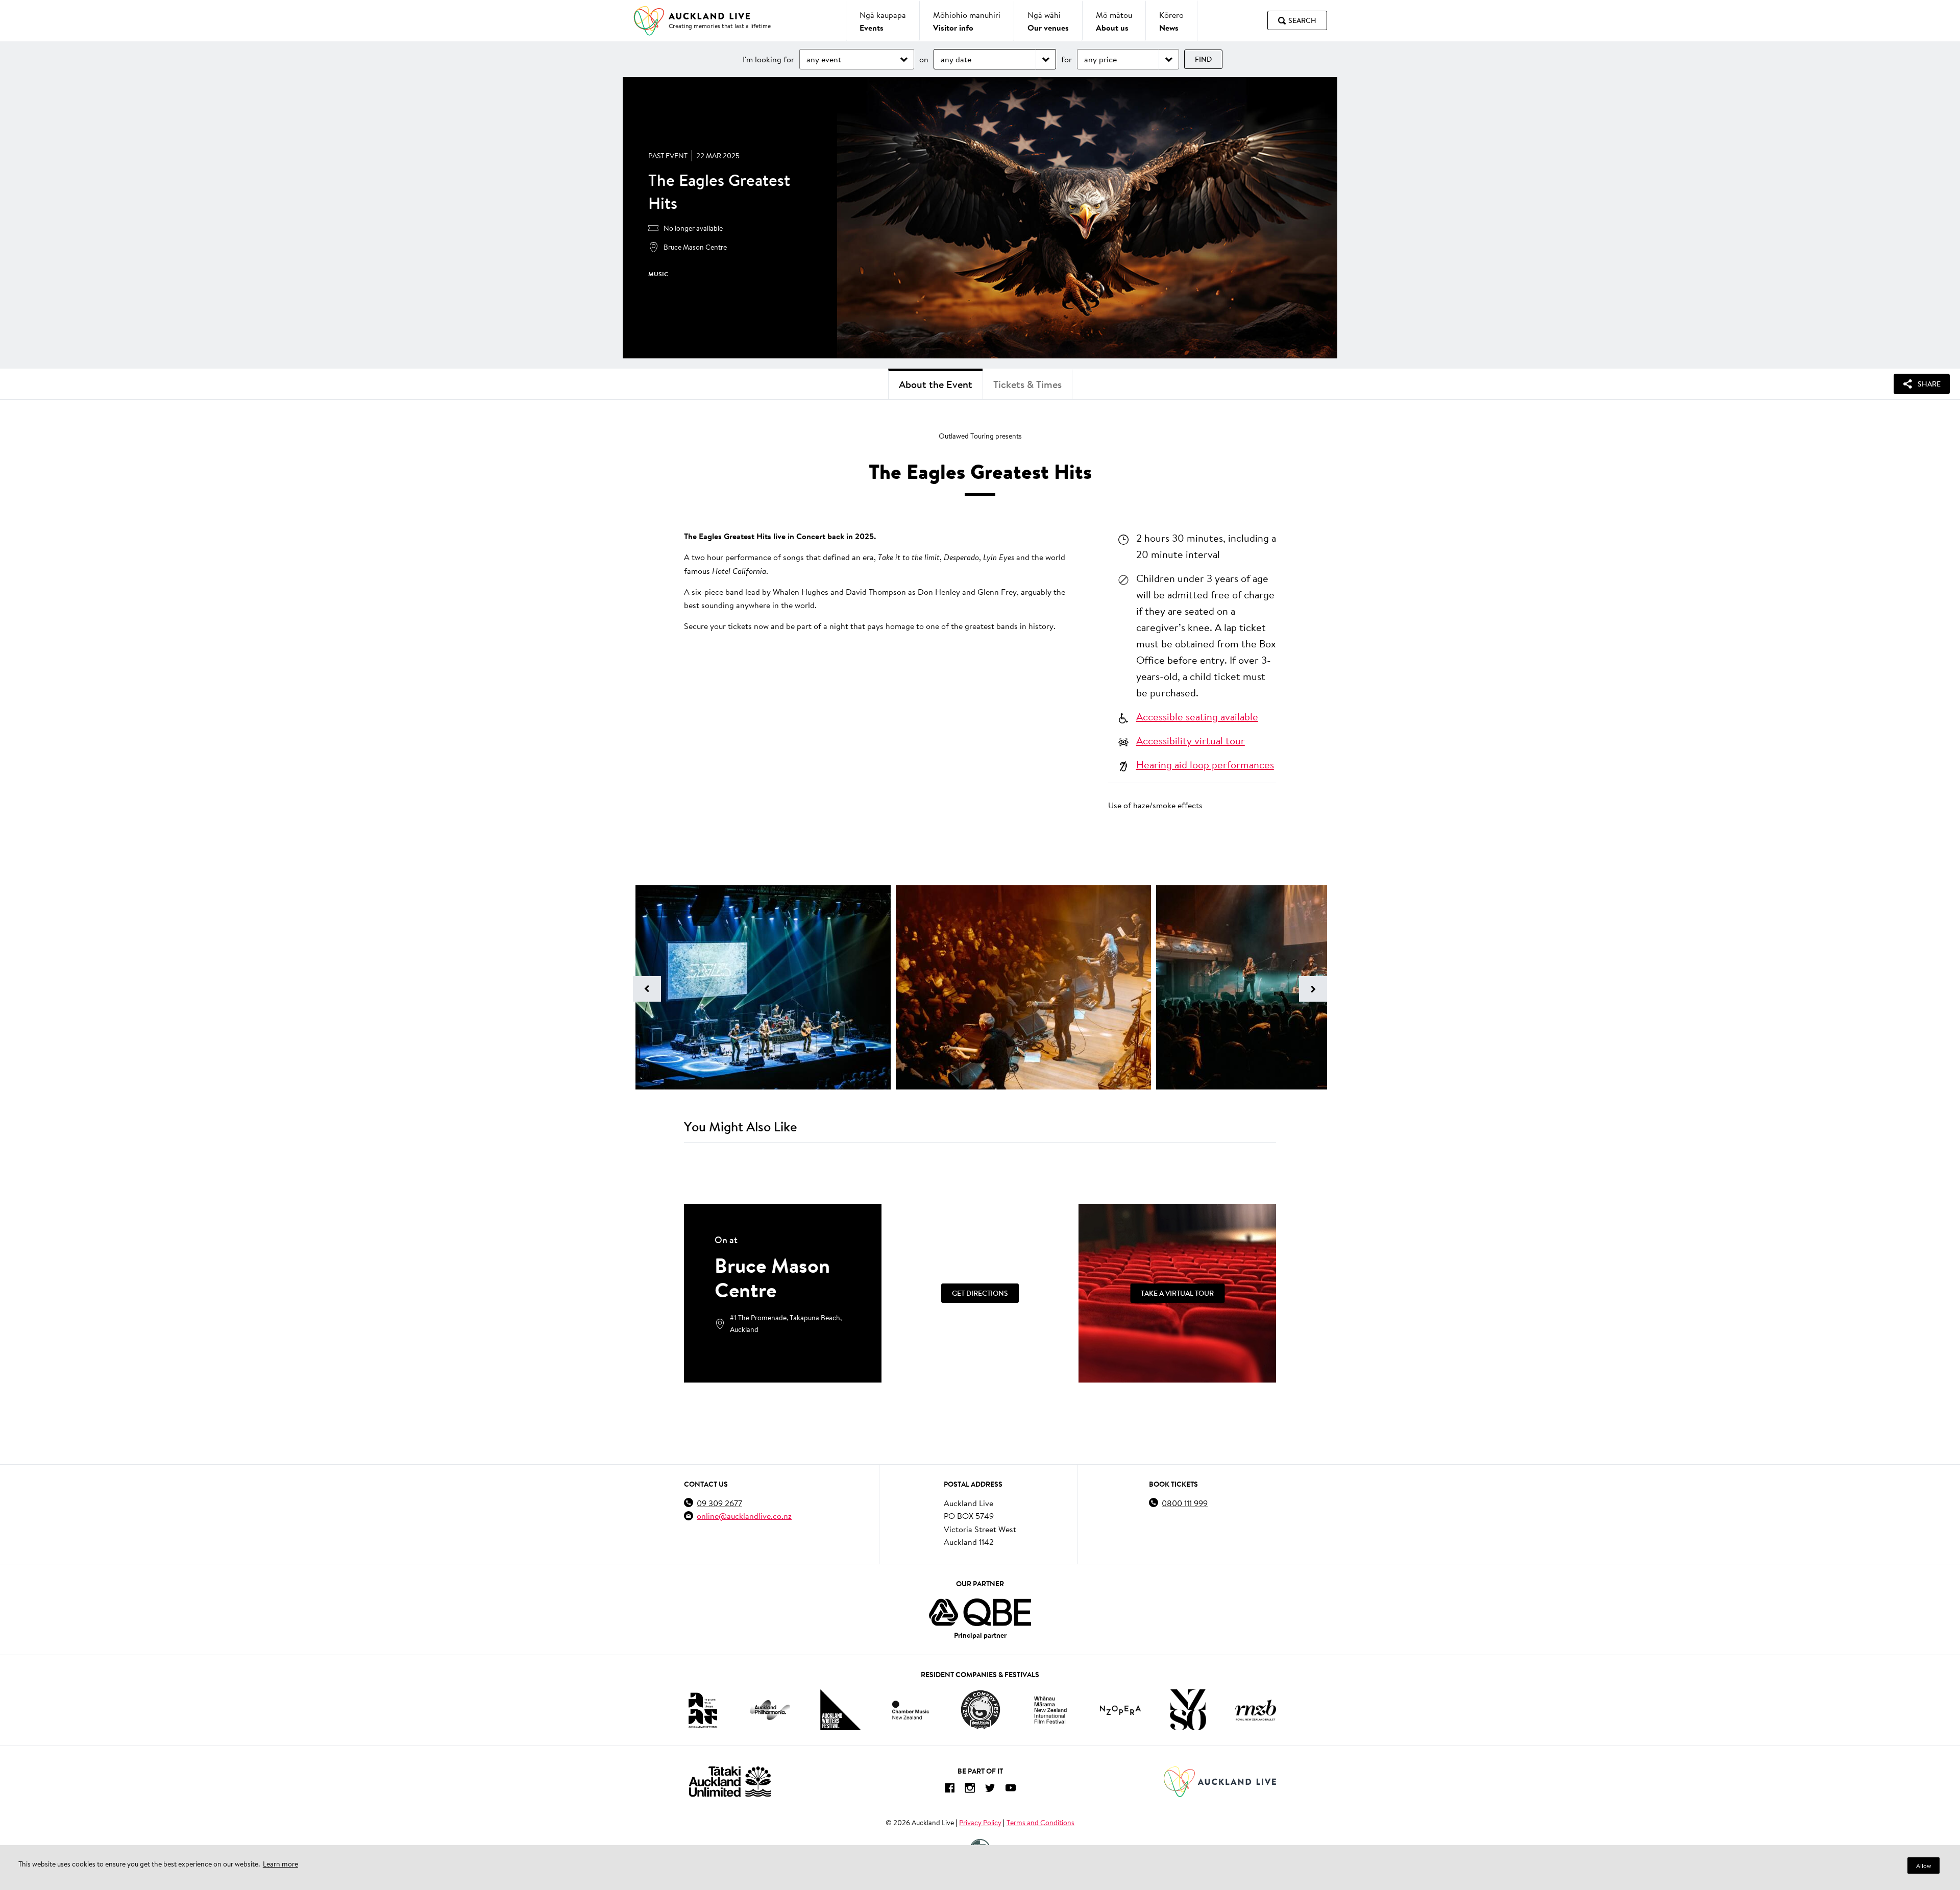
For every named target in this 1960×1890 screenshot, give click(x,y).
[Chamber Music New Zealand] (911, 1710)
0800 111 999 (1185, 1503)
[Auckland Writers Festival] (841, 1710)
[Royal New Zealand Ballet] (1256, 1710)
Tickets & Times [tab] (1027, 384)
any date (956, 59)
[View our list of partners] (980, 1612)
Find (1203, 59)
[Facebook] (949, 1790)
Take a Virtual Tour (1177, 1293)
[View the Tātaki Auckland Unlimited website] (730, 1782)
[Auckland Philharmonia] (770, 1710)
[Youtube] (1011, 1790)
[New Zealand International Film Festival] (1050, 1710)
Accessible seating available (1197, 716)
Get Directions (980, 1293)
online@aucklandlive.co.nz (744, 1516)
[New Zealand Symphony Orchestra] (1188, 1710)
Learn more (280, 1864)
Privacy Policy (980, 1823)
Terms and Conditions (1040, 1823)
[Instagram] (970, 1790)
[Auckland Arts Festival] (702, 1710)
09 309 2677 (719, 1503)
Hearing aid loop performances (1205, 764)
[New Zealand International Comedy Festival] (980, 1710)
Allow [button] (1924, 1866)
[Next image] (1313, 989)
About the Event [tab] (936, 384)
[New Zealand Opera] (1120, 1710)
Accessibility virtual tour (1191, 740)
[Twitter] (990, 1790)
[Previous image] (647, 989)
